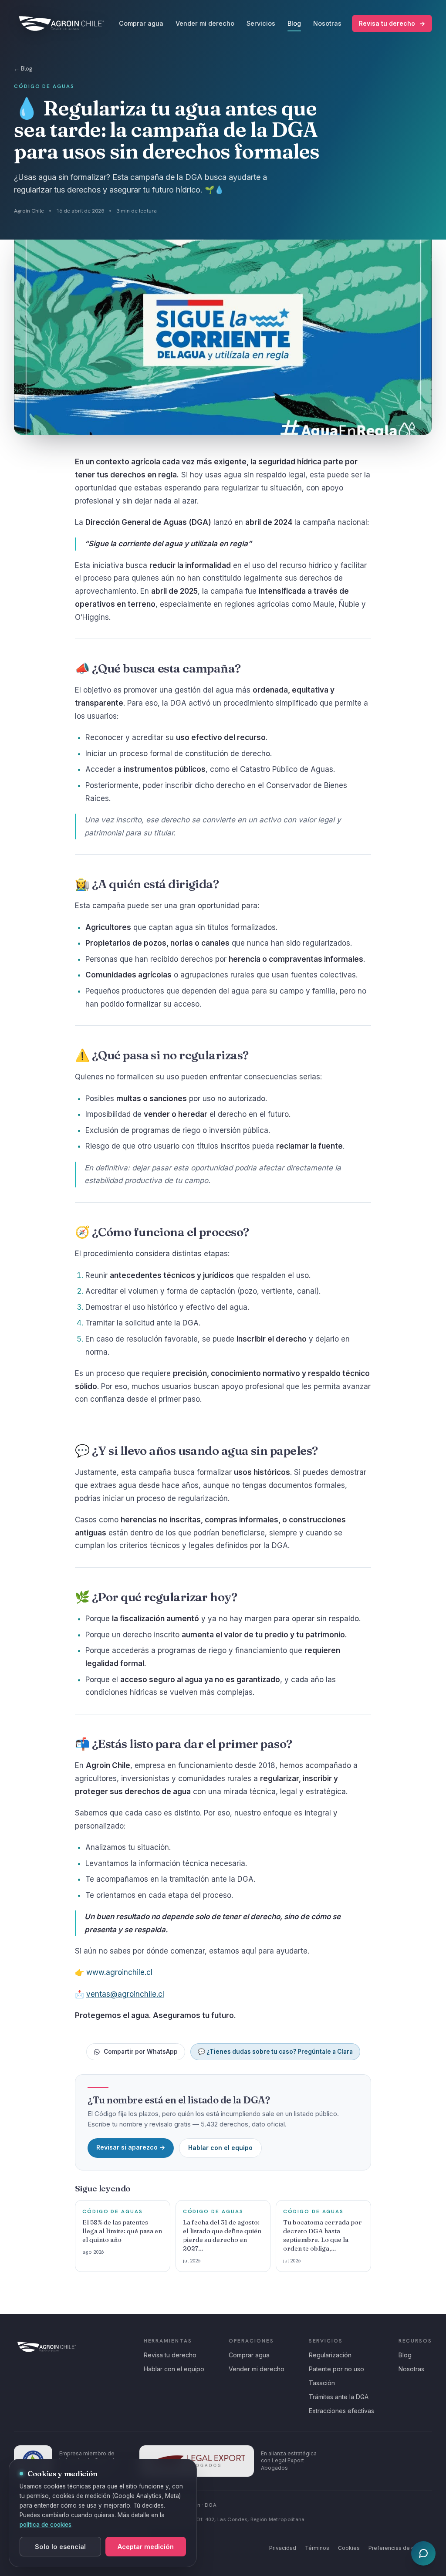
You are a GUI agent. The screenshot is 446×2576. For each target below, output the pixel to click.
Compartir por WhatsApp (141, 2052)
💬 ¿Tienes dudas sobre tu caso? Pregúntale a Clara (275, 2052)
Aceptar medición (146, 2547)
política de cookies (46, 2525)
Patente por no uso (336, 2369)
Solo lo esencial (60, 2547)
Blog (294, 23)
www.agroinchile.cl (119, 1972)
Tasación (322, 2383)
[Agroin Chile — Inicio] (61, 24)
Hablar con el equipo (220, 2148)
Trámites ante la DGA (339, 2397)
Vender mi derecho (205, 23)
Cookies (349, 2548)
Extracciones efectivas (341, 2411)
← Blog (23, 69)
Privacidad (283, 2548)
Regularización (330, 2355)
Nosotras (327, 23)
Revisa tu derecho (392, 23)
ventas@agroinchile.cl (125, 1994)
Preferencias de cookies (400, 2548)
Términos (317, 2548)
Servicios (261, 23)
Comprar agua (141, 23)
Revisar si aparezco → (131, 2147)
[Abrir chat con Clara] (423, 2553)
